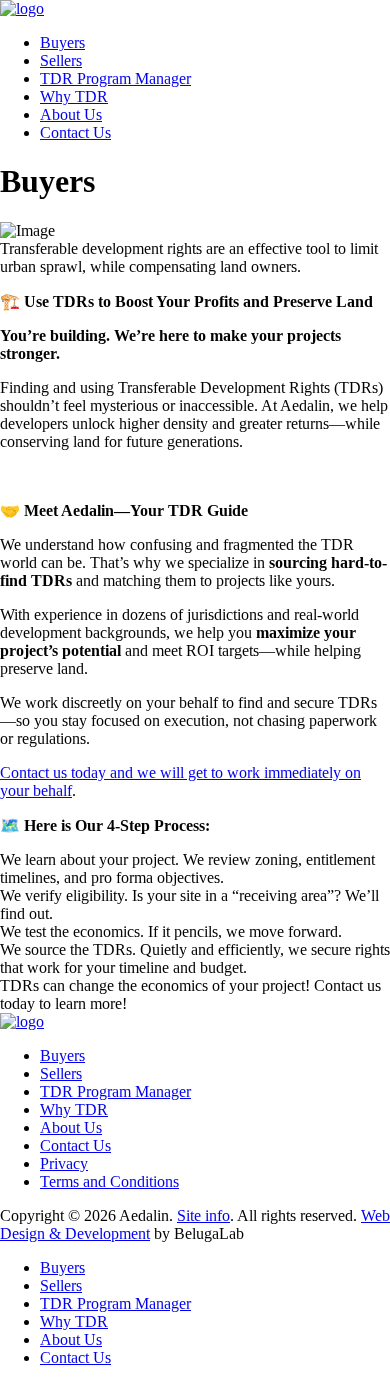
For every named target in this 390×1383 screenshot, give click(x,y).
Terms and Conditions (109, 1181)
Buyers (62, 42)
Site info (203, 1215)
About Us (71, 114)
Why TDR (74, 96)
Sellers (61, 60)
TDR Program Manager (115, 78)
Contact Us (75, 132)
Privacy (64, 1163)
